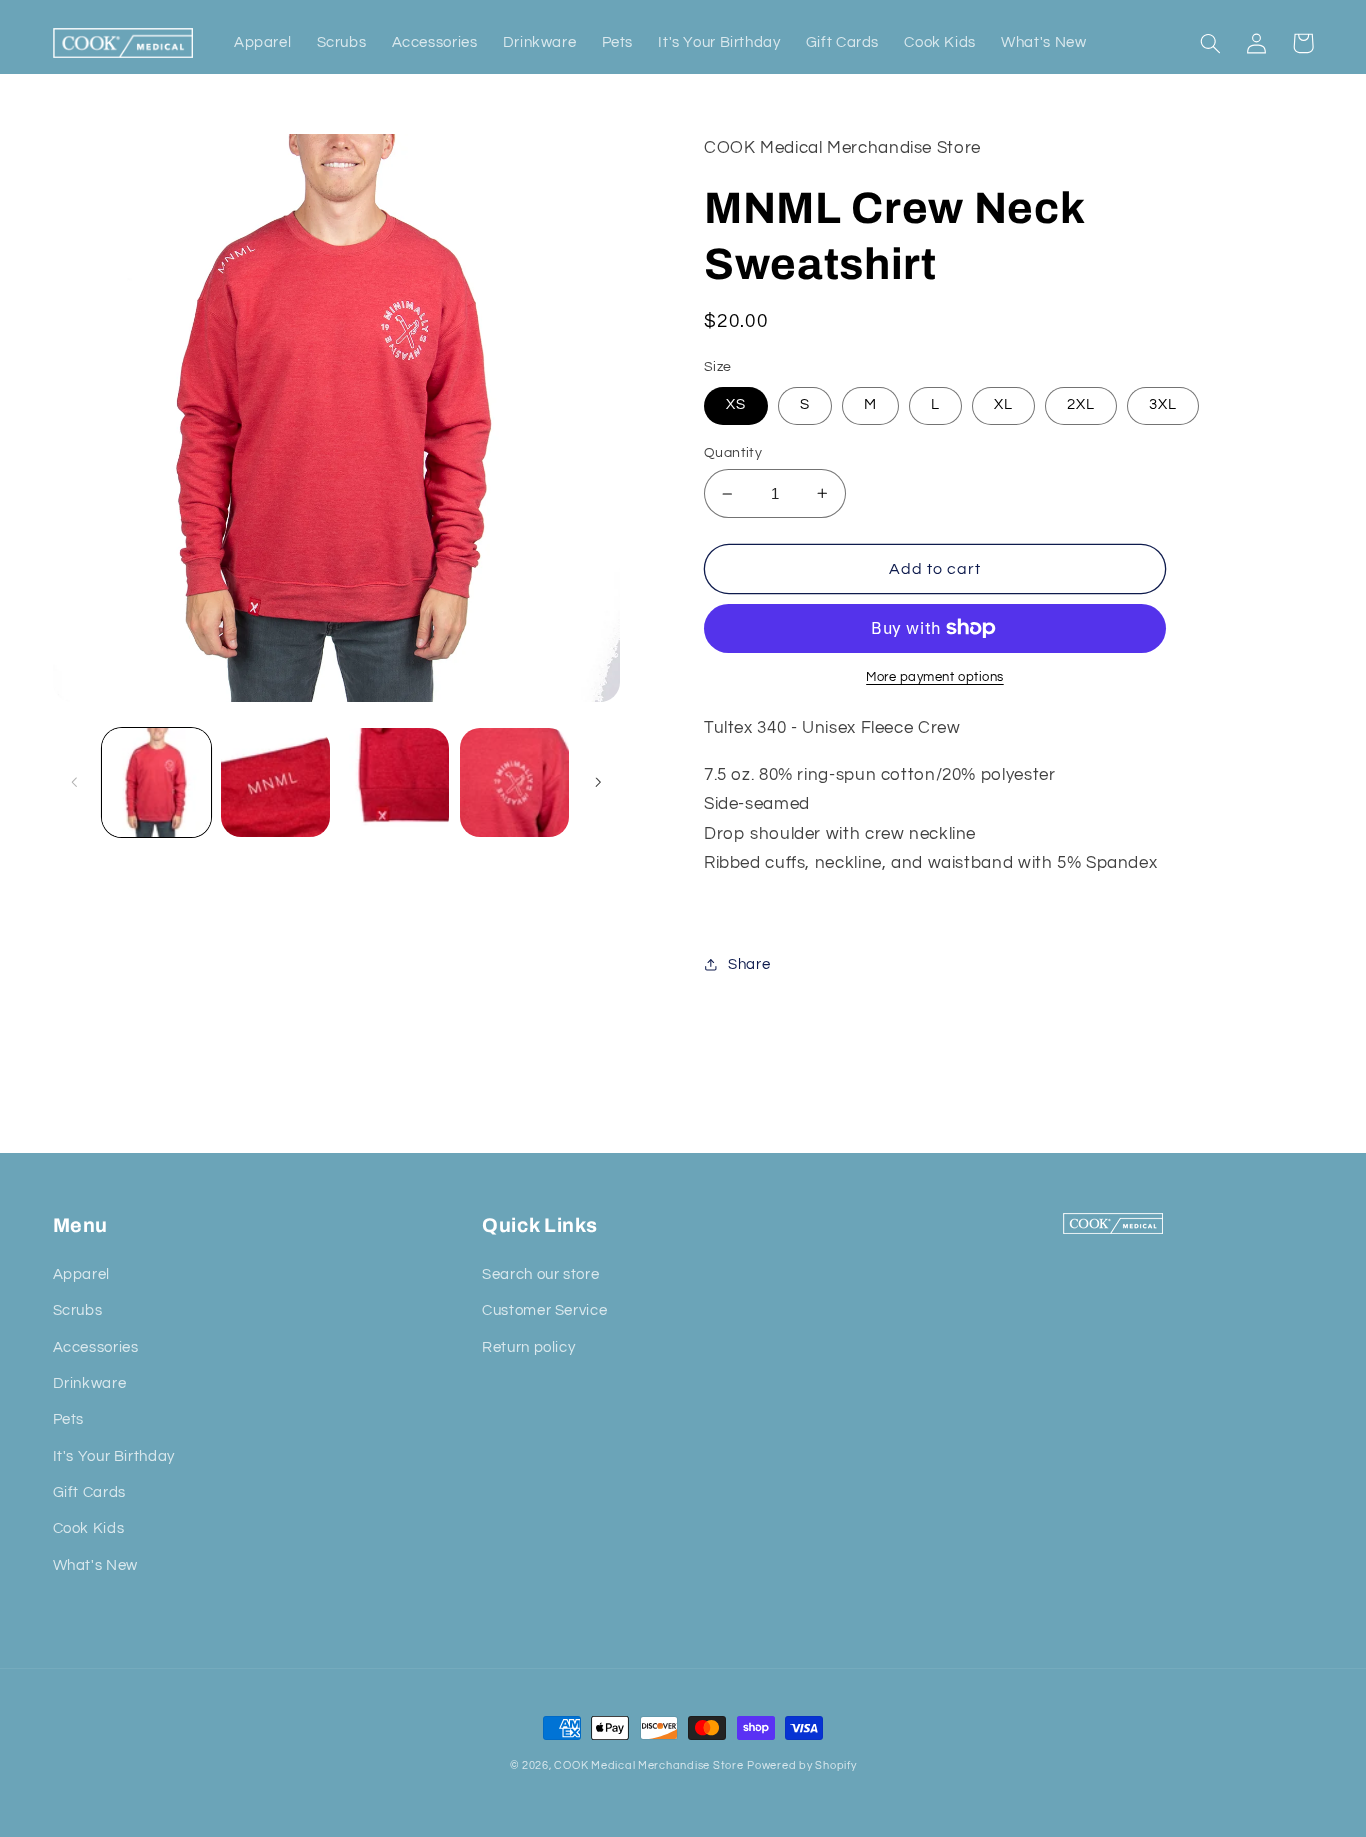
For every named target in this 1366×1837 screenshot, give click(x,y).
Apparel (81, 1274)
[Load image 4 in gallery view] (514, 782)
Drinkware (90, 1383)
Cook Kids (89, 1528)
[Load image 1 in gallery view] (156, 782)
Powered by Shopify (801, 1765)
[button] (1211, 43)
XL (1003, 404)
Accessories (96, 1347)
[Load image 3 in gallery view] (394, 782)
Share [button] (749, 964)
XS (736, 404)
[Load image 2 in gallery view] (275, 782)
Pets (69, 1419)
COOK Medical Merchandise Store (648, 1765)
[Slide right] (598, 782)
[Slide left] (75, 782)
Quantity (733, 453)
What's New (95, 1565)
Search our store (540, 1274)
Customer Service (544, 1310)
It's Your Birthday (114, 1456)
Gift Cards (89, 1492)
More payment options (935, 677)
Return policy (528, 1347)
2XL (1081, 404)
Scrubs (78, 1310)
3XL (1163, 404)
